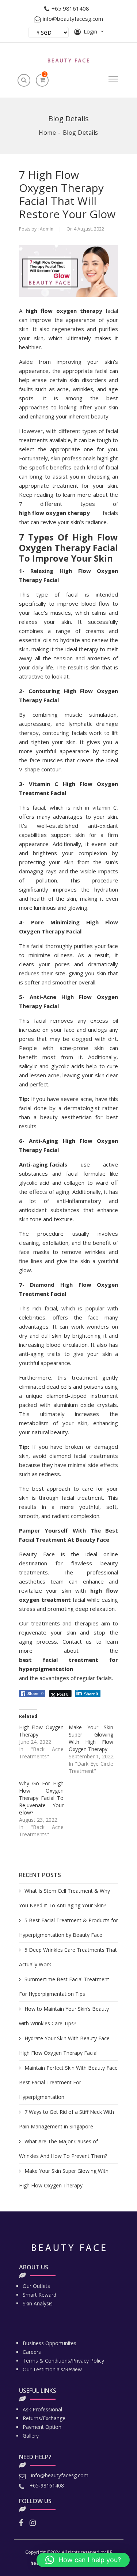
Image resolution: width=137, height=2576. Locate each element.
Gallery (31, 2436)
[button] (83, 2560)
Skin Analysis (38, 2303)
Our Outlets (36, 2286)
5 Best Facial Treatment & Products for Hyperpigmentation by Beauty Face (68, 1928)
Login (90, 31)
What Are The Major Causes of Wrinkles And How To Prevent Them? (63, 2149)
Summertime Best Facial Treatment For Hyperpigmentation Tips (64, 1987)
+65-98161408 (47, 2485)
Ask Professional (42, 2409)
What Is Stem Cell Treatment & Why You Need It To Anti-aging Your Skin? (64, 1898)
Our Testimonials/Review (52, 2369)
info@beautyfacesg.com (73, 19)
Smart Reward (39, 2295)
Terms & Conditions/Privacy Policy (63, 2361)
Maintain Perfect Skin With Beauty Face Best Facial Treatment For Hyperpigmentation (68, 2082)
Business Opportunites (50, 2343)
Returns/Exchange (44, 2418)
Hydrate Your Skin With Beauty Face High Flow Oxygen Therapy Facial (64, 2046)
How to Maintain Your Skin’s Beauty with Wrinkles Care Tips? (64, 2016)
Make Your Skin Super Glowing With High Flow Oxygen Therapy (64, 2178)
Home (47, 133)
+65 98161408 (70, 8)
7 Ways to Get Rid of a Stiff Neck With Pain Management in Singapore (66, 2119)
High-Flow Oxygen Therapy (41, 1731)
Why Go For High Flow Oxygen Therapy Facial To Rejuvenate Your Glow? (41, 1798)
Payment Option (42, 2427)
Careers (32, 2352)
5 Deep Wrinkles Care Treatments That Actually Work (68, 1957)
